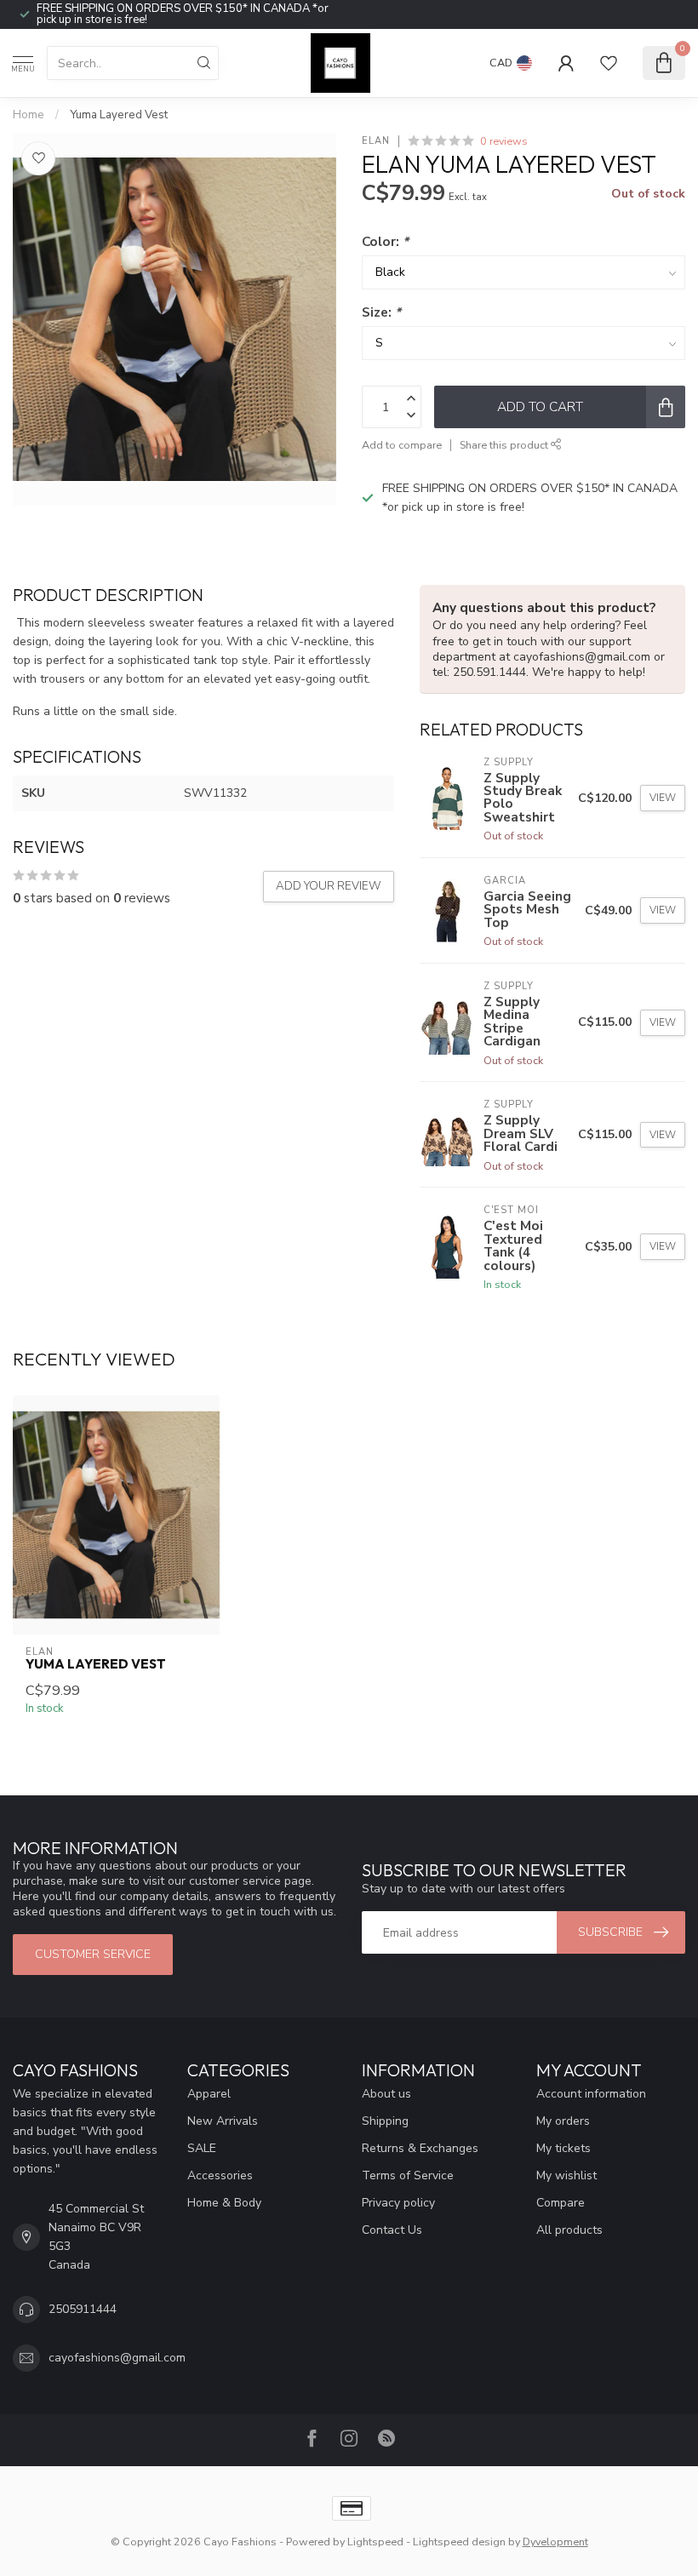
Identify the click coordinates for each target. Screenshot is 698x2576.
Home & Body (224, 2203)
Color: (385, 241)
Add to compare (402, 445)
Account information (591, 2094)
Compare (561, 2203)
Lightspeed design (459, 2542)
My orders (563, 2121)
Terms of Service (408, 2175)
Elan (376, 141)
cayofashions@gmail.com (117, 2358)
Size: (381, 312)
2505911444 (83, 2309)
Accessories (220, 2175)
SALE (202, 2148)
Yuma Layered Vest (119, 115)
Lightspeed (375, 2542)
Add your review (329, 886)
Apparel (209, 2094)
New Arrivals (223, 2121)
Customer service (93, 1954)
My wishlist (566, 2175)
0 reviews (504, 141)
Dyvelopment (555, 2542)
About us (386, 2094)
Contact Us (392, 2230)
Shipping (385, 2121)
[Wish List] (609, 63)
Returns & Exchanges (420, 2148)
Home (29, 115)
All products (569, 2230)
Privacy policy (398, 2203)
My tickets (564, 2148)
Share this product (505, 445)
